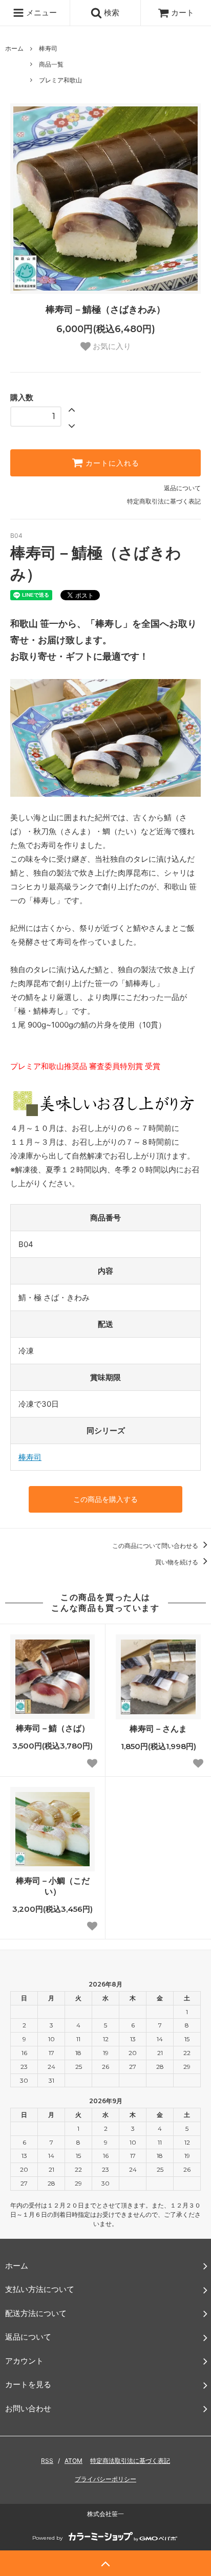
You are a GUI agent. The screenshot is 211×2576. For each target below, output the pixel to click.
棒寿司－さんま (158, 1729)
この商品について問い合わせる (156, 1546)
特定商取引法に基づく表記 (164, 501)
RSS (47, 2461)
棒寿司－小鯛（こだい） (53, 1886)
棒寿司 (48, 48)
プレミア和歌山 (60, 80)
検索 (111, 13)
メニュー (40, 13)
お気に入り (111, 346)
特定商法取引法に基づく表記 (130, 2461)
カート (183, 13)
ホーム (14, 48)
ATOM (73, 2461)
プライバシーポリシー (105, 2479)
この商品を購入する (105, 1499)
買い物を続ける (177, 1562)
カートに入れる (111, 463)
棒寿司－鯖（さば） (53, 1728)
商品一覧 (51, 64)
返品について (182, 488)
